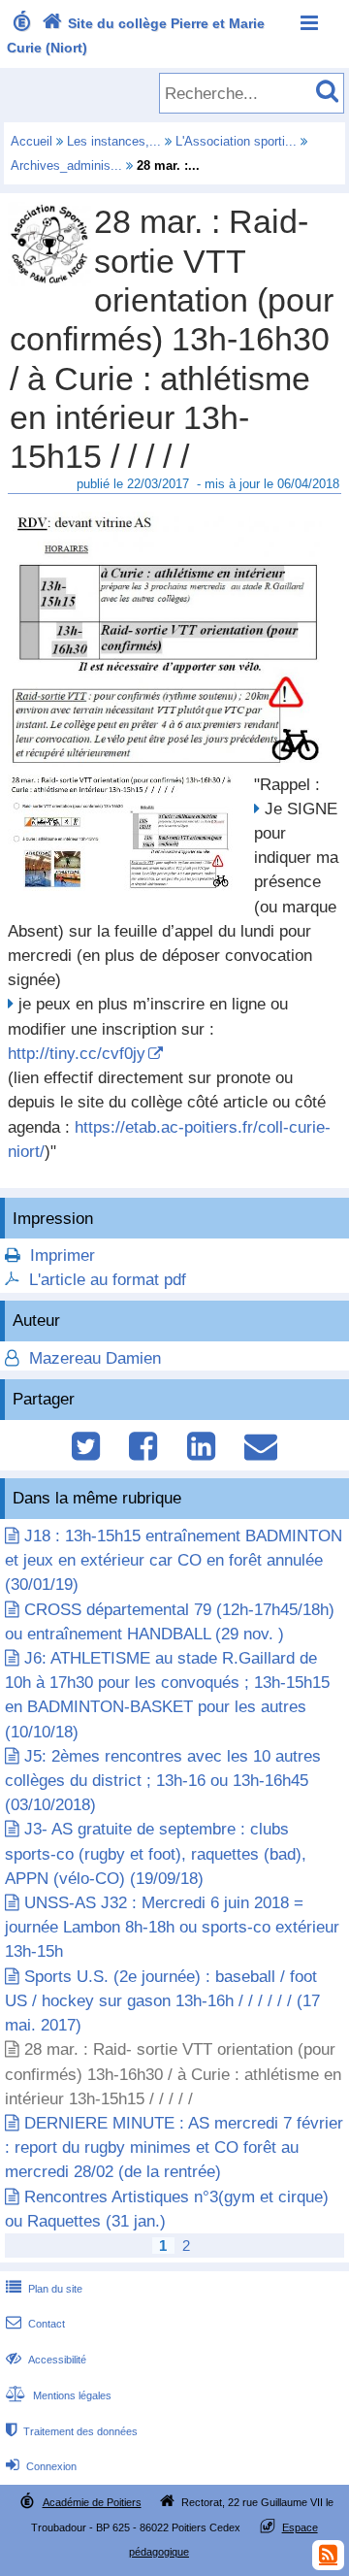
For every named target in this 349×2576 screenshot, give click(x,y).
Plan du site (44, 2289)
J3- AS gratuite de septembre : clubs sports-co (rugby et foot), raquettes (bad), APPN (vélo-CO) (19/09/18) (156, 1853)
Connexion (41, 2466)
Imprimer (63, 1255)
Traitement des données (72, 2431)
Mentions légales (59, 2395)
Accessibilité (46, 2360)
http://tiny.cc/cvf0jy (77, 1054)
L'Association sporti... (236, 141)
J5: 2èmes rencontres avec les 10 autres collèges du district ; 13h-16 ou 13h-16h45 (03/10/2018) (163, 1781)
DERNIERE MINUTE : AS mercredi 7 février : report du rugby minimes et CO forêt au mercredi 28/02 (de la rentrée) (174, 2147)
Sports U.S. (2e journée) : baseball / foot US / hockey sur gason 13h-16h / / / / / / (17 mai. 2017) (162, 2001)
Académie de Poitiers (92, 2502)
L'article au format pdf (108, 1280)
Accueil (32, 141)
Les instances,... (114, 141)
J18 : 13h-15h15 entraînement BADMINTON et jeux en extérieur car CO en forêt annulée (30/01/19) (174, 1560)
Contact (35, 2324)
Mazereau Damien (93, 1358)
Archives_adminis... (66, 165)
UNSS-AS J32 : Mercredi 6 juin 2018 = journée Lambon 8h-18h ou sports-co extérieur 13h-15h (172, 1927)
